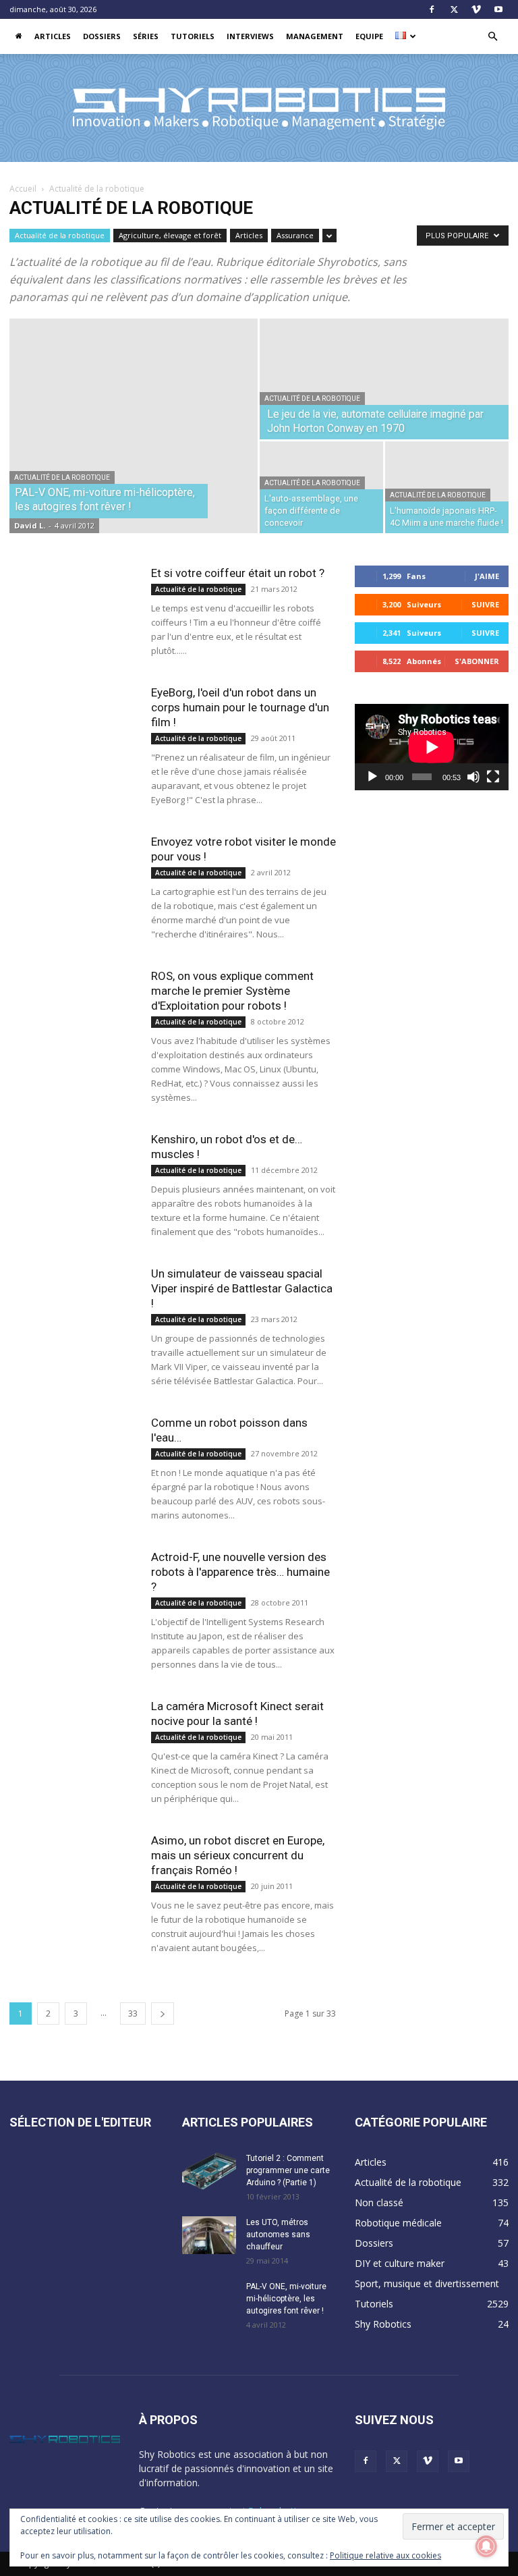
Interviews (250, 36)
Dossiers (102, 36)
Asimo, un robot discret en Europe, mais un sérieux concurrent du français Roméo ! (238, 1855)
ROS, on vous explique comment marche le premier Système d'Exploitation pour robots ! (232, 991)
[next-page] (163, 2013)
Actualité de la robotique (60, 235)
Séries (146, 36)
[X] (454, 9)
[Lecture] (372, 777)
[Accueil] (19, 36)
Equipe (369, 36)
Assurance (295, 235)
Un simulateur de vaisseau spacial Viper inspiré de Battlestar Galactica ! (242, 1288)
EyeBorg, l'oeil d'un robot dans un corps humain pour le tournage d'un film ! (240, 707)
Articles (53, 36)
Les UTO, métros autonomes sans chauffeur (278, 2235)
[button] (492, 37)
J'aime (487, 576)
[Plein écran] (493, 777)
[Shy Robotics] (259, 109)
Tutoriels (193, 36)
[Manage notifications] (486, 2546)
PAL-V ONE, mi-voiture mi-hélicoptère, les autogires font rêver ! (286, 2299)
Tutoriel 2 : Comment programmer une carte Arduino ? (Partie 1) (288, 2170)
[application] (432, 747)
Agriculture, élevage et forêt (170, 235)
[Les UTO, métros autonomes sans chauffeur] (209, 2235)
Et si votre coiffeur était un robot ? (238, 573)
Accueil (23, 189)
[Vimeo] (476, 9)
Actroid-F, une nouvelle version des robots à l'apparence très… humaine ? (240, 1572)
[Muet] (473, 777)
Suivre (485, 604)
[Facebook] (432, 9)
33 (133, 2013)
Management (315, 36)
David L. (30, 525)
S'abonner (477, 661)
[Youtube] (498, 9)
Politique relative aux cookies (385, 2555)
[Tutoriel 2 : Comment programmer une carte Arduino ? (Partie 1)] (209, 2171)
